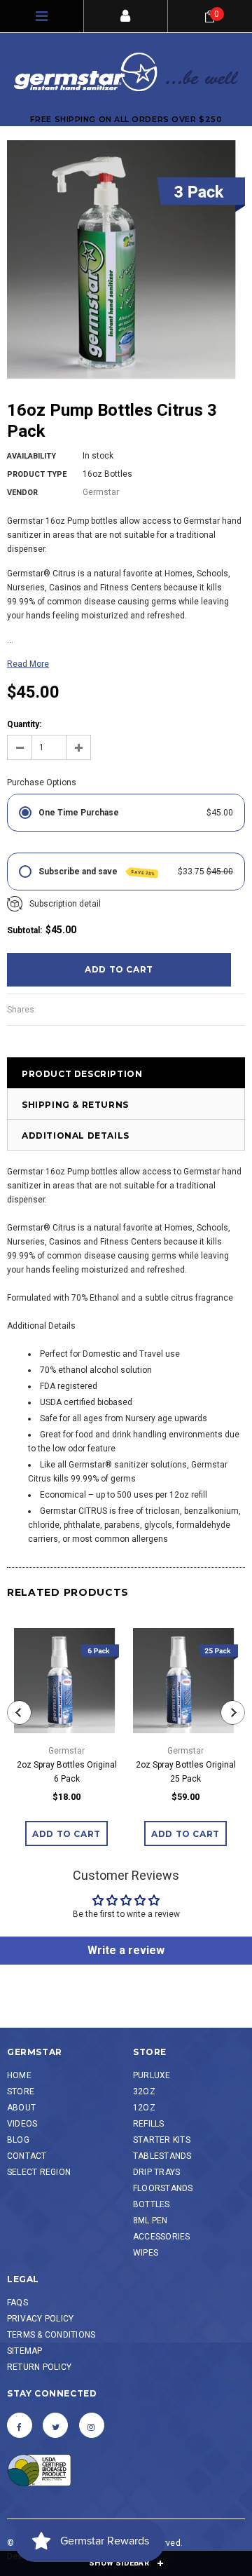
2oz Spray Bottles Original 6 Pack (67, 1772)
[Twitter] (55, 2425)
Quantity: (24, 724)
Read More (28, 664)
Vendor (22, 493)
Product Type (37, 474)
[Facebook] (20, 2425)
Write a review (126, 1950)
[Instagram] (92, 2425)
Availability (31, 456)
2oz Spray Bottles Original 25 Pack (186, 1772)
